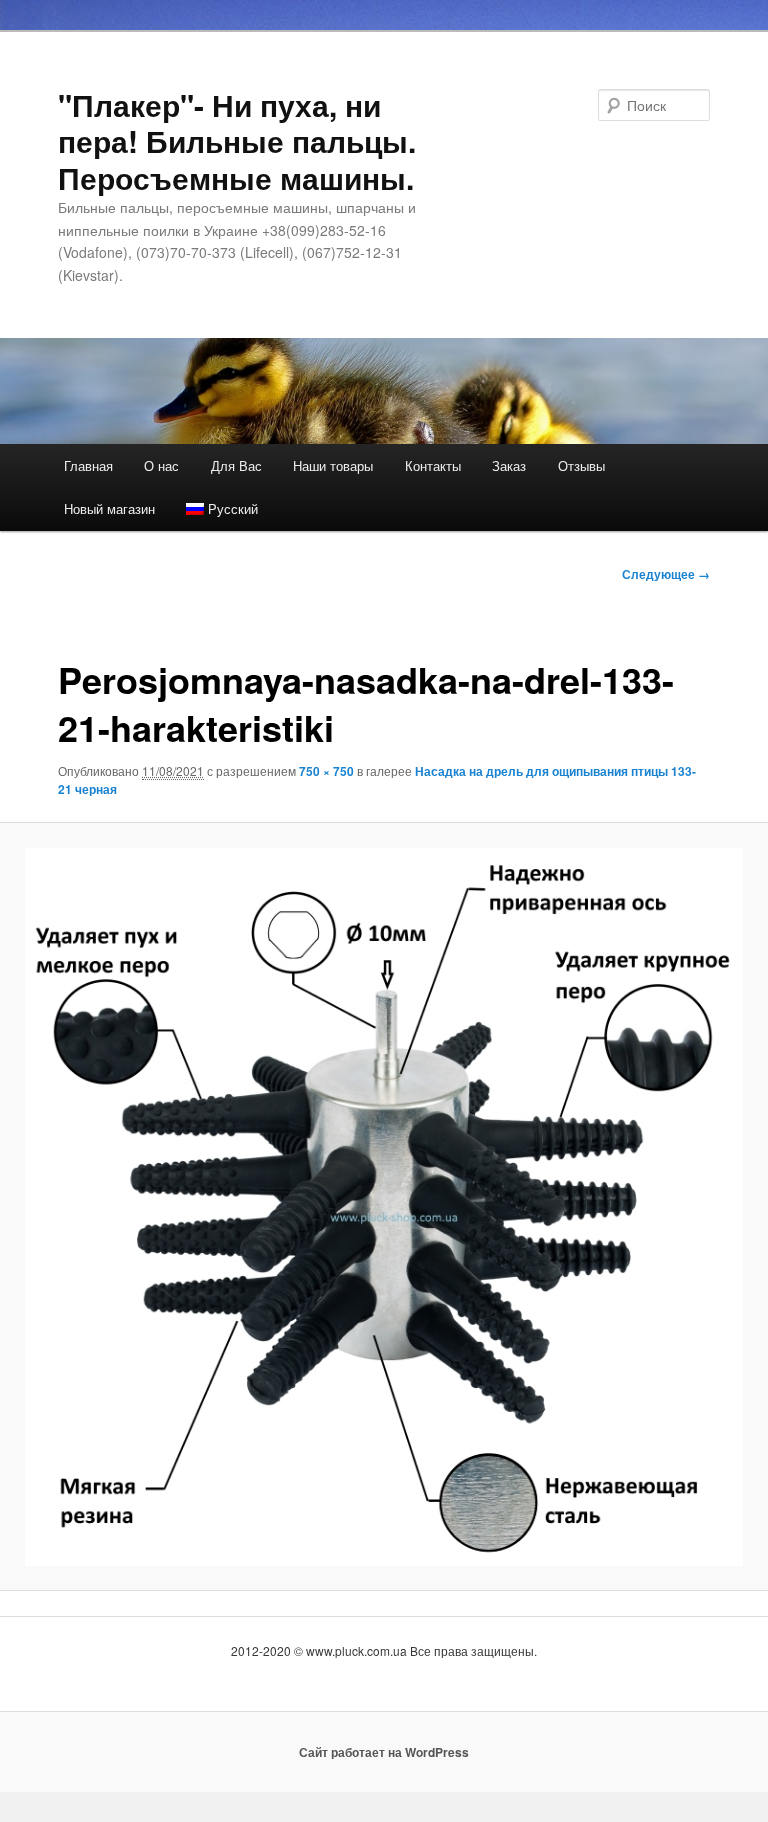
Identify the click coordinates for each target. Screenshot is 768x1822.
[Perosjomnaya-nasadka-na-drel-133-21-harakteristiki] (384, 1207)
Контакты (433, 465)
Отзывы (581, 465)
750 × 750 (326, 771)
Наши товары (333, 465)
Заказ (509, 465)
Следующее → (666, 574)
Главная (88, 465)
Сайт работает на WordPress (384, 1752)
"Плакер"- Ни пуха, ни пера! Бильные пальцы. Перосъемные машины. (237, 141)
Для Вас (236, 465)
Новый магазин (109, 508)
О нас (161, 465)
